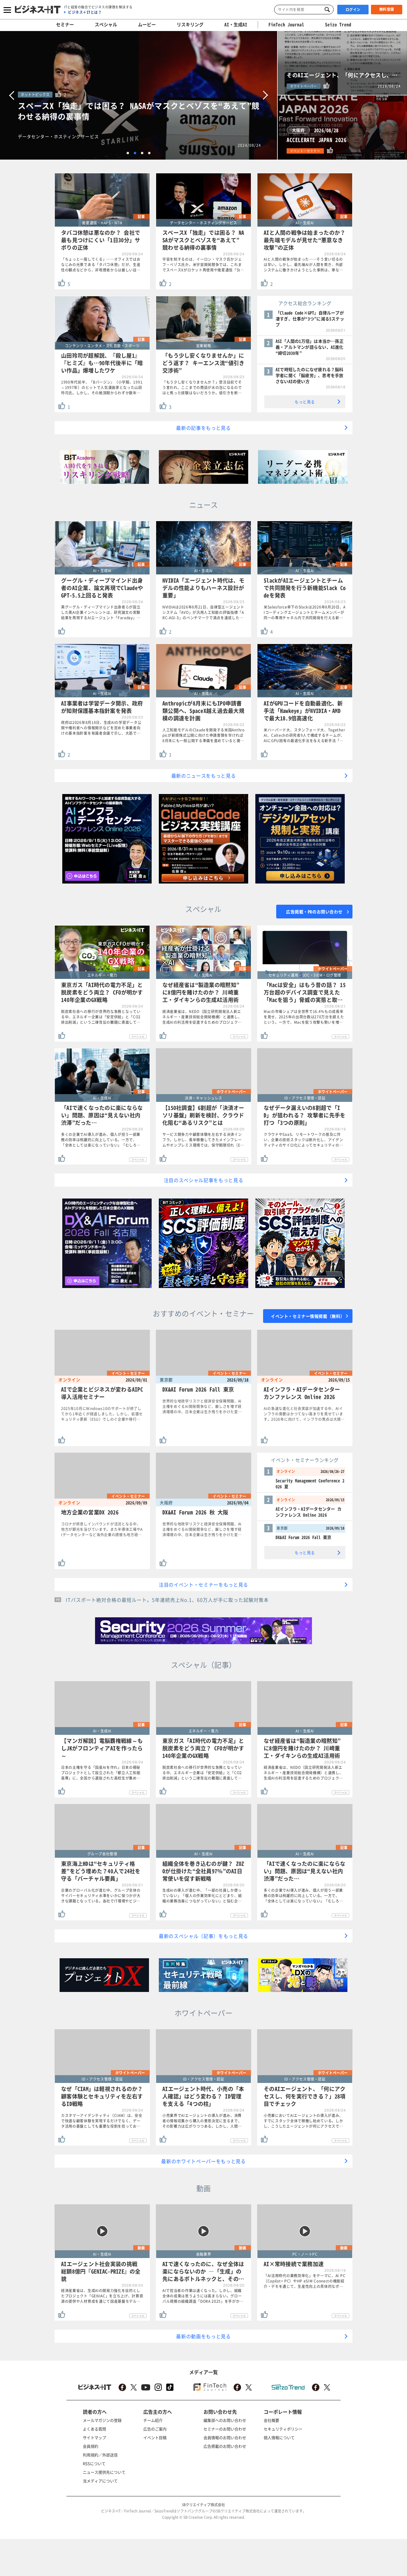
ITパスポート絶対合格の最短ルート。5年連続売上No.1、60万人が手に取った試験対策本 (167, 1600)
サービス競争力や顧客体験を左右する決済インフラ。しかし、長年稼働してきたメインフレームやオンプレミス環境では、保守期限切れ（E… (203, 1140)
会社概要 (271, 2420)
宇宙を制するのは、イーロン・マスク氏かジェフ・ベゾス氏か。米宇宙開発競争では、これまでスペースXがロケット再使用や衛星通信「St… (203, 265)
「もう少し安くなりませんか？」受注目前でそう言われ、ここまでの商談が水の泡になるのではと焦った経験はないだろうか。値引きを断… (202, 387)
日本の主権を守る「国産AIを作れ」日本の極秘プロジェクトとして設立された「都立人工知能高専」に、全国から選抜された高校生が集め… (101, 1773)
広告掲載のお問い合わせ (225, 2446)
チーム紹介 (153, 2420)
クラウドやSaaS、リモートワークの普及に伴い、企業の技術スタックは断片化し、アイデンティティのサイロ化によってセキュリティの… (303, 1140)
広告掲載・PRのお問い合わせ (314, 912)
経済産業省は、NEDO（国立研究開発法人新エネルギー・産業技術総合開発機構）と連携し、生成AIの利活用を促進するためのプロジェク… (202, 1017)
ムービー (147, 24)
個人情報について (279, 2437)
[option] (139, 95)
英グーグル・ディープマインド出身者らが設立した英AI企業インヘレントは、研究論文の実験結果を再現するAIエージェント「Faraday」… (101, 612)
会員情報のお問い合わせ (225, 2437)
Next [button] (265, 95)
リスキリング (190, 24)
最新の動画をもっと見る (203, 2336)
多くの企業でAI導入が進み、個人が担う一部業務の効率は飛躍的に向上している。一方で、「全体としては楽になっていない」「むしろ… (101, 1140)
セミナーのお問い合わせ (225, 2429)
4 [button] (149, 153)
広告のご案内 (155, 2429)
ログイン (353, 10)
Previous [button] (12, 95)
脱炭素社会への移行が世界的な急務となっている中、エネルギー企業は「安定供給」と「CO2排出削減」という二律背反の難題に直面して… (101, 1017)
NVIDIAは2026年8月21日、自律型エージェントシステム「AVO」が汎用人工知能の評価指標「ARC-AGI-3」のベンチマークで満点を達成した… (203, 612)
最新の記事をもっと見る (203, 428)
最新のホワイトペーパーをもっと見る (203, 2161)
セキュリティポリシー (283, 2429)
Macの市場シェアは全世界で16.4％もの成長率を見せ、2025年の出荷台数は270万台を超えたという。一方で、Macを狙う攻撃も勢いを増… (304, 1017)
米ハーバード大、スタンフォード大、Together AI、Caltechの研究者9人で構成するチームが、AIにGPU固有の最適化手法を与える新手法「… (304, 735)
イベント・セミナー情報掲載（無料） (308, 1316)
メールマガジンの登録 (102, 2420)
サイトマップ (94, 2437)
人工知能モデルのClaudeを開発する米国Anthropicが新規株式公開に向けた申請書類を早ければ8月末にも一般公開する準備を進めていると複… (203, 735)
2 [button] (135, 153)
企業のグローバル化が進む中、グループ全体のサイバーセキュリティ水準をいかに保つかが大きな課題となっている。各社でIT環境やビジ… (101, 1896)
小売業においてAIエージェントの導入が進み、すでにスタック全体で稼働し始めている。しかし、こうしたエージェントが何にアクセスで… (303, 2121)
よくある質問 (94, 2429)
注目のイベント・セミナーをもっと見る (203, 1584)
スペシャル (106, 24)
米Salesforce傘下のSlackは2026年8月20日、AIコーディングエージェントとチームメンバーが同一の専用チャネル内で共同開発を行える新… (305, 612)
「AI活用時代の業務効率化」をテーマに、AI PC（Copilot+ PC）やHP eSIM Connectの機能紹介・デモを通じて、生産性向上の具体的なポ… (305, 2281)
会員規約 (91, 2446)
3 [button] (142, 153)
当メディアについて (100, 2481)
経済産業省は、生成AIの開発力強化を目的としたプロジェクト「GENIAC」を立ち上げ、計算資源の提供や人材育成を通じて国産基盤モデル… (102, 2296)
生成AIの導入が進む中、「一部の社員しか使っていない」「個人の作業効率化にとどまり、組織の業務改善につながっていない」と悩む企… (202, 1896)
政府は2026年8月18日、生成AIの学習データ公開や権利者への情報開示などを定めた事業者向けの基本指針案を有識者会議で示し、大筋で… (101, 728)
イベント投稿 (155, 2437)
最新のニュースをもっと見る (204, 776)
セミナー (65, 24)
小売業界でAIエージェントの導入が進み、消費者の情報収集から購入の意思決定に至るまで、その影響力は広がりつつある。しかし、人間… (202, 2121)
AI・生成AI (236, 24)
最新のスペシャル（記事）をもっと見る (203, 1936)
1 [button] (128, 153)
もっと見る (305, 402)
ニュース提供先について (104, 2472)
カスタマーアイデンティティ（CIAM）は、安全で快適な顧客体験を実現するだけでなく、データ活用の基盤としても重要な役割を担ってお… (102, 2121)
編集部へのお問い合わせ (225, 2420)
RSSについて (94, 2463)
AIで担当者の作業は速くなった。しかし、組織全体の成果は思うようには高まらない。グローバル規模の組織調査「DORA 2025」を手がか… (203, 2296)
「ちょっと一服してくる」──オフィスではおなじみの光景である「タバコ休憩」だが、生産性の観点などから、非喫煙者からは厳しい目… (101, 265)
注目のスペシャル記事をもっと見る (204, 1180)
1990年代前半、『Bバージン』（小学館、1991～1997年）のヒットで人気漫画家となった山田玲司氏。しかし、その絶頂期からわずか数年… (102, 387)
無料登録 (387, 9)
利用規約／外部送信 (100, 2455)
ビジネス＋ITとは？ (85, 12)
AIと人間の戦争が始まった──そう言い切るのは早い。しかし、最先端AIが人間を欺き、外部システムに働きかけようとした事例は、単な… (303, 265)
